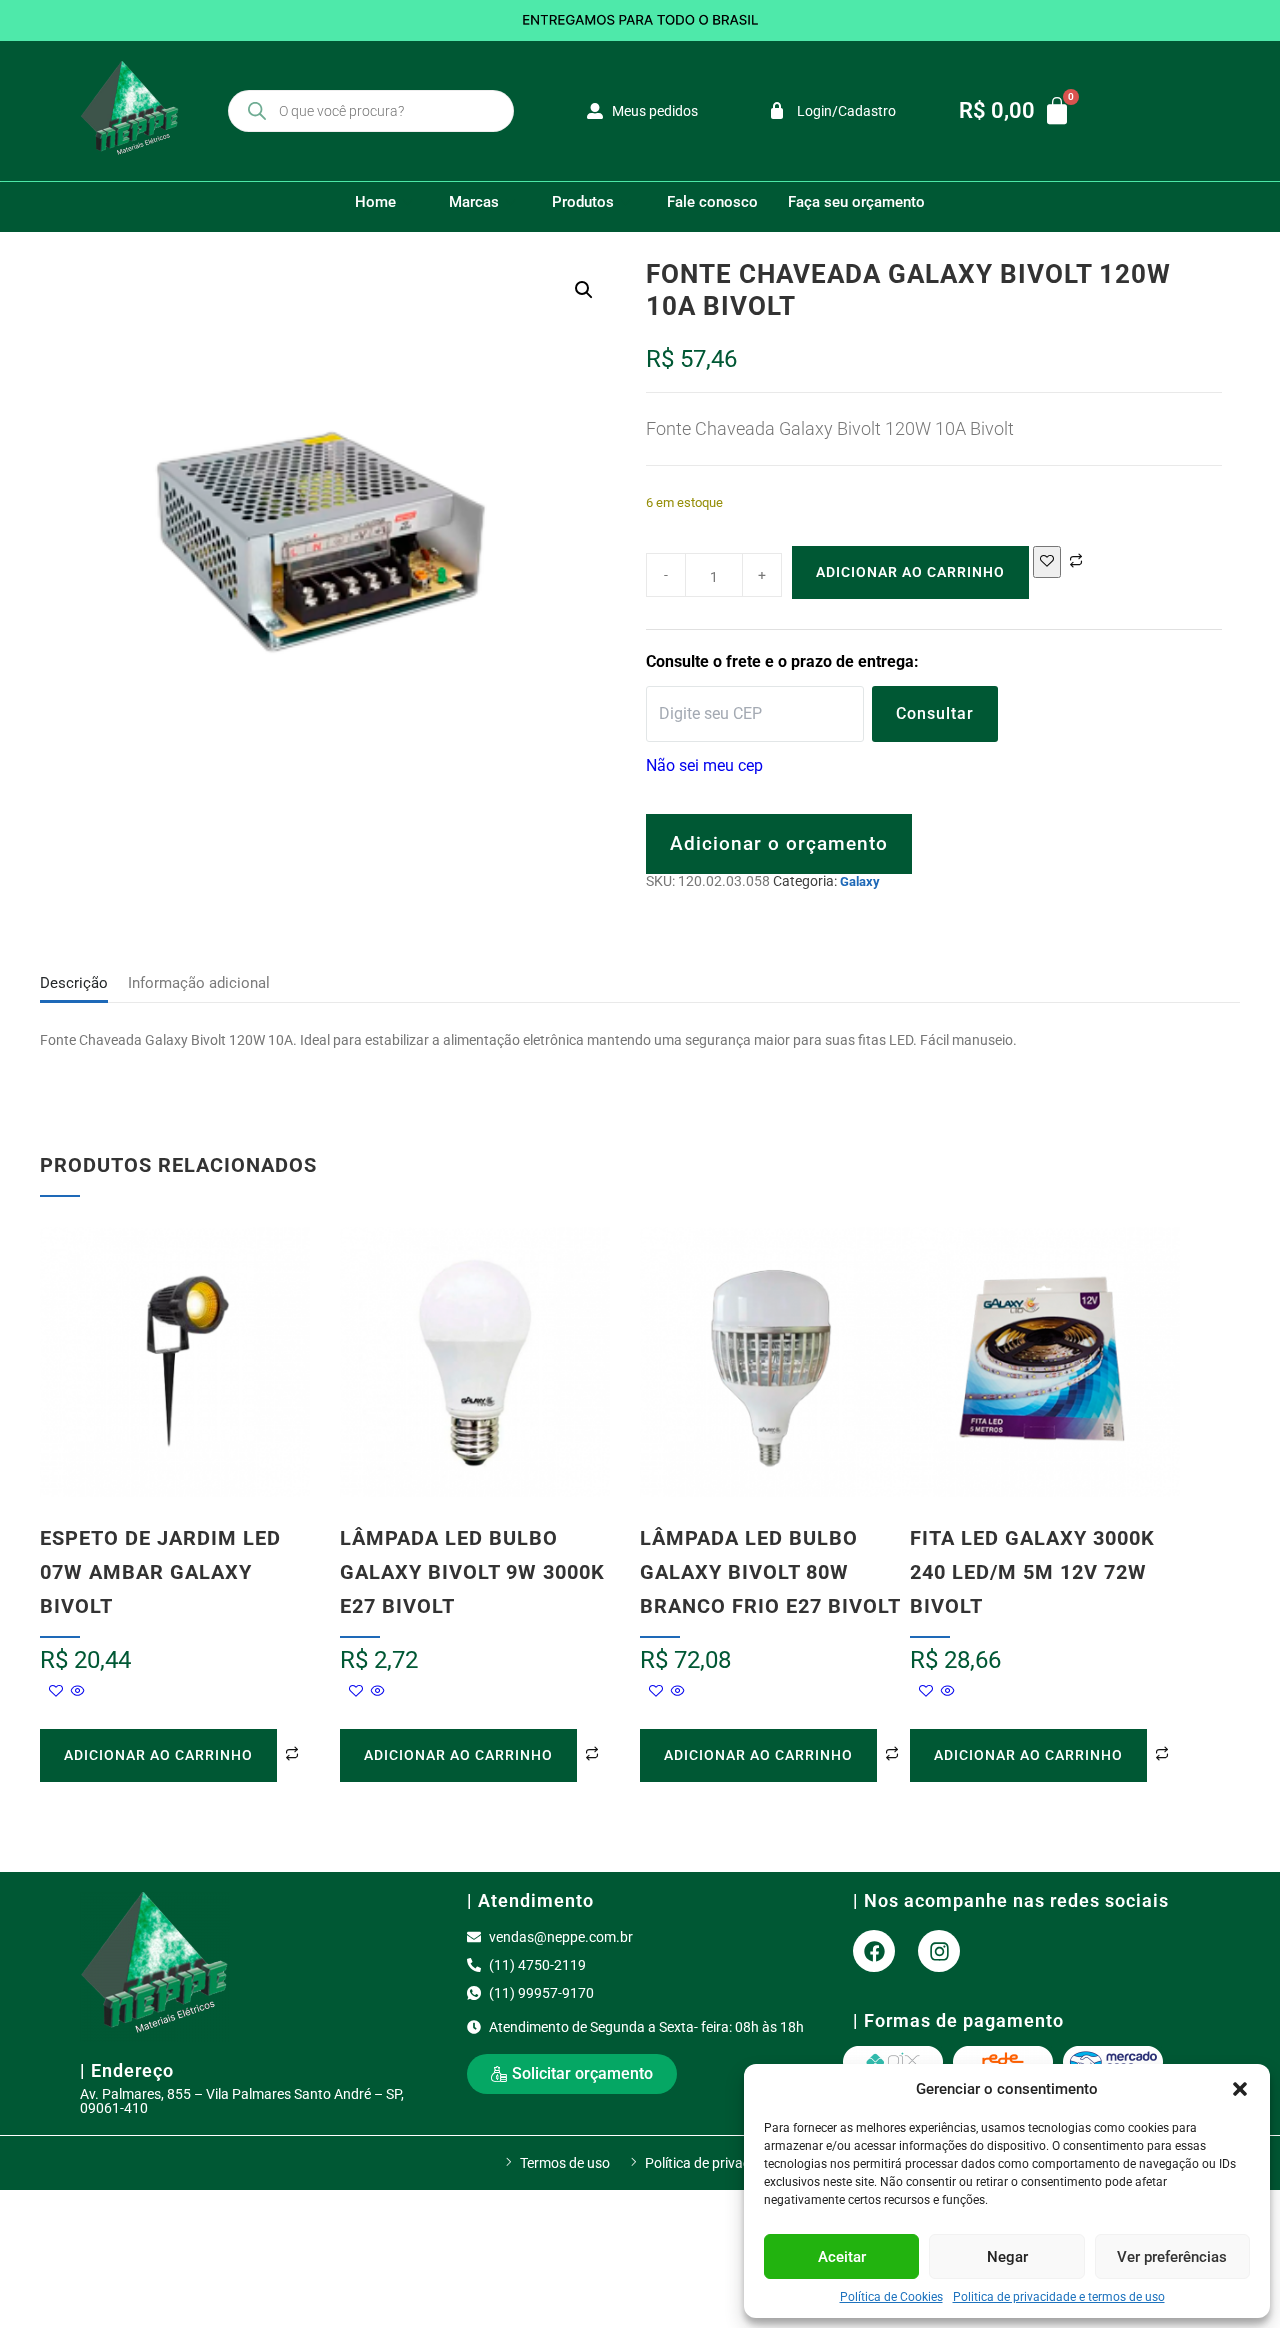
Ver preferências (1172, 2257)
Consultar (935, 713)
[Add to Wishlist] (1047, 562)
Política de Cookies (891, 2297)
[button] (1240, 2089)
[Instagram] (939, 1951)
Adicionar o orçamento (779, 843)
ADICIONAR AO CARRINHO (910, 572)
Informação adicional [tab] (199, 983)
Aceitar (842, 2257)
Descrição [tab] (74, 983)
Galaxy (860, 881)
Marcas (474, 202)
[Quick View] (76, 1692)
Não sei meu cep (704, 765)
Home (375, 202)
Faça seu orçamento (856, 202)
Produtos (583, 202)
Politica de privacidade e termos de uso (1059, 2297)
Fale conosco (712, 202)
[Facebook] (874, 1951)
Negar (1007, 2257)
